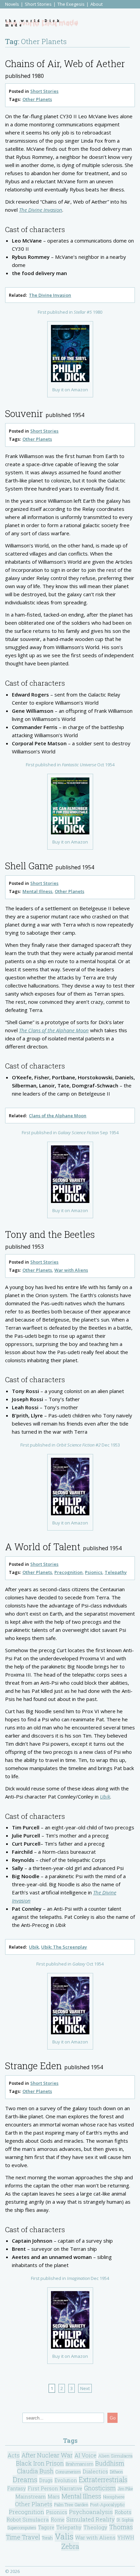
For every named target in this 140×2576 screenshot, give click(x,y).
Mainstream (31, 2496)
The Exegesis (71, 4)
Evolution (66, 2480)
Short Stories (38, 4)
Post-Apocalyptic (108, 2505)
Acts (14, 2455)
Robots (123, 2512)
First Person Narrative (55, 2488)
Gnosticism (100, 2488)
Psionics (94, 1572)
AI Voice (85, 2455)
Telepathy (116, 1572)
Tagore (46, 2527)
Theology (95, 2527)
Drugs (46, 2480)
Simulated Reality (91, 2519)
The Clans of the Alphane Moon (54, 1030)
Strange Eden (33, 2066)
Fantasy (16, 2488)
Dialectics (95, 2471)
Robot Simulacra (28, 2519)
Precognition (68, 1572)
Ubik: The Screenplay (64, 1947)
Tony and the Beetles (50, 1234)
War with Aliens (71, 1270)
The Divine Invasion (50, 295)
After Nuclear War (47, 2455)
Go (113, 2418)
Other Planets (37, 99)
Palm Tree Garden (71, 2505)
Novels (12, 4)
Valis (64, 2536)
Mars (54, 2497)
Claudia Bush (35, 2471)
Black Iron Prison (40, 2463)
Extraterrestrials (103, 2480)
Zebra (70, 2546)
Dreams (25, 2479)
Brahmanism (80, 2464)
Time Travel (23, 2537)
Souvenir (24, 413)
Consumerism (68, 2472)
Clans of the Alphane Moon (58, 1116)
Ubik (105, 1796)
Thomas (121, 2527)
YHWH (126, 2538)
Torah (47, 2538)
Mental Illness (37, 891)
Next (85, 2388)
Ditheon (116, 2472)
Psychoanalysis (91, 2512)
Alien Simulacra (115, 2456)
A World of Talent (43, 1547)
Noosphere (114, 2497)
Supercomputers (22, 2528)
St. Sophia (125, 2520)
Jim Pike (125, 2489)
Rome (58, 2520)
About (97, 4)
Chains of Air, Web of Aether (65, 64)
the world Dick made (33, 23)
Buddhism (110, 2463)
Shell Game (29, 866)
